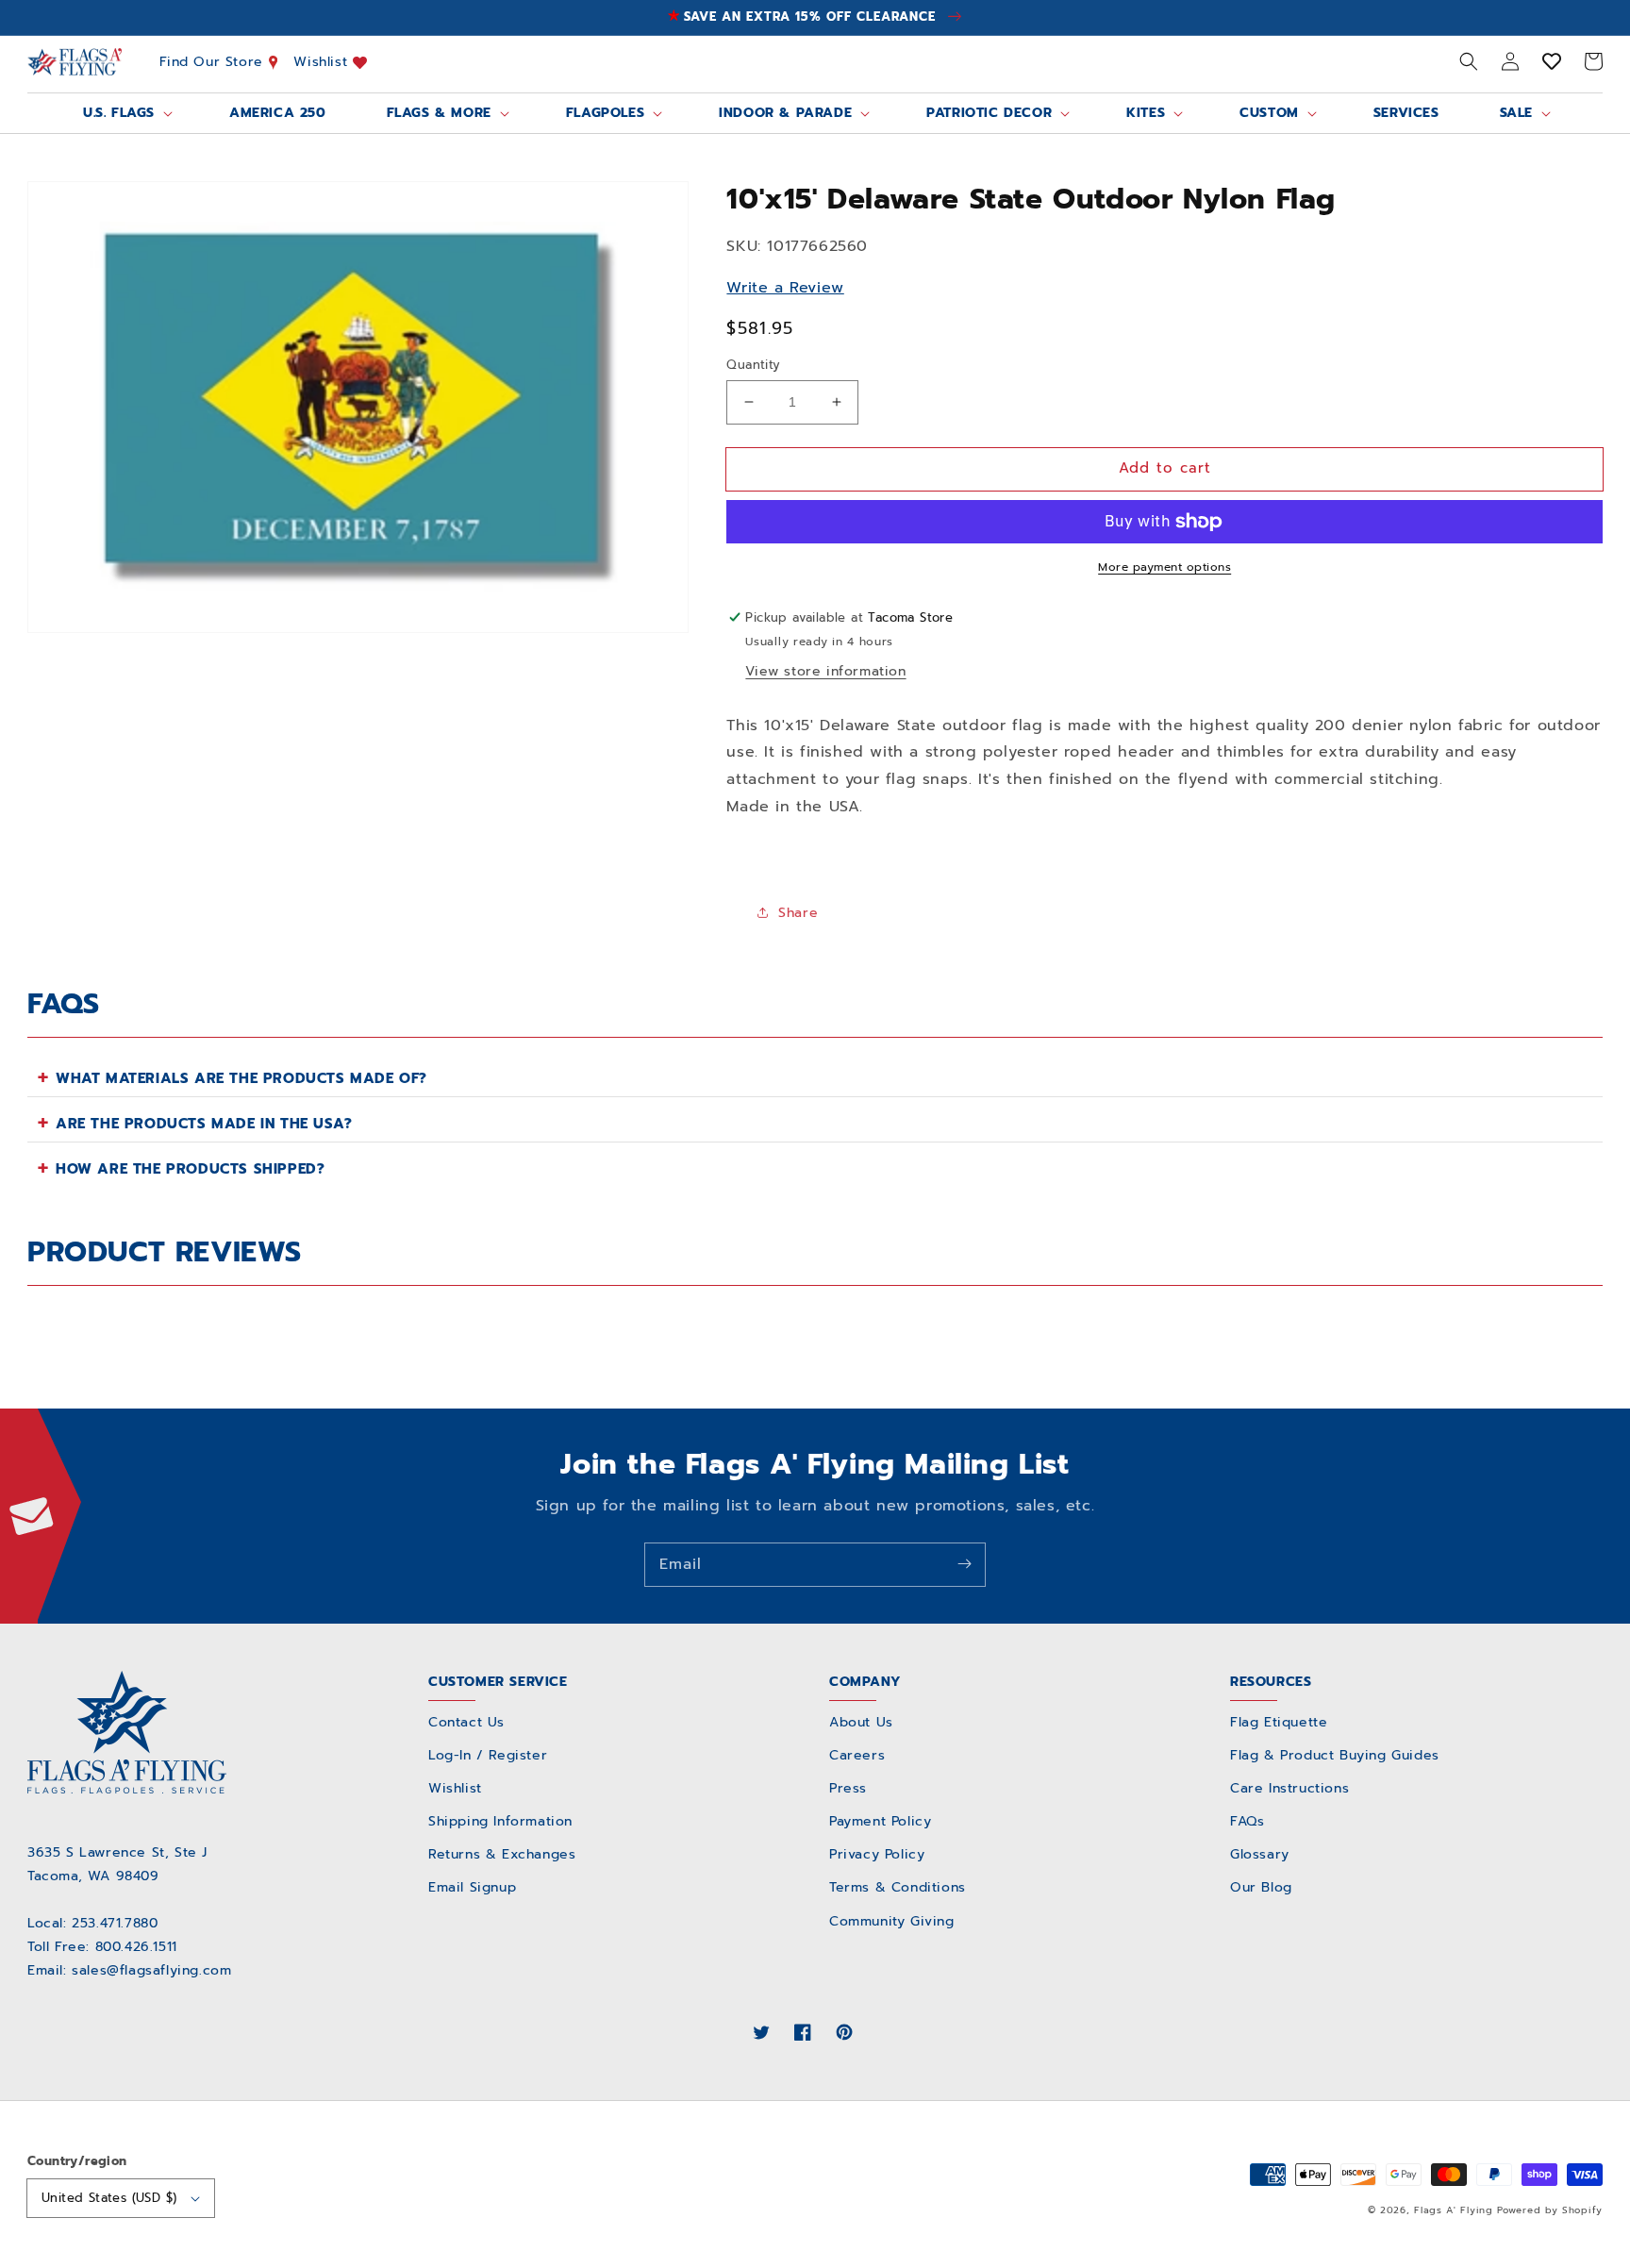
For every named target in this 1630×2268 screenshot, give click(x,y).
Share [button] (798, 913)
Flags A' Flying (1454, 2210)
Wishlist (323, 62)
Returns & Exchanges (502, 1854)
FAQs (1247, 1821)
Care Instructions (1289, 1788)
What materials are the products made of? (241, 1078)
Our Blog (1261, 1887)
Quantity (753, 365)
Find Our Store (214, 62)
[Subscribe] (964, 1564)
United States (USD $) (109, 2198)
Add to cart (1165, 468)
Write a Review (785, 288)
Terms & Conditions (898, 1887)
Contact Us (466, 1722)
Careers (857, 1755)
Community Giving (892, 1921)
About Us (861, 1722)
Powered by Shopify (1550, 2210)
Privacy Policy (877, 1854)
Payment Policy (880, 1821)
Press (848, 1788)
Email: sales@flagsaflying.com (129, 1970)
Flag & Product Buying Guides (1335, 1755)
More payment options (1164, 567)
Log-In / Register (488, 1755)
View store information (825, 671)
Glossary (1260, 1854)
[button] (1469, 61)
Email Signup (472, 1887)
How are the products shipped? (190, 1169)
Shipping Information (500, 1821)
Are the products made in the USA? (204, 1124)
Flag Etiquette (1279, 1722)
